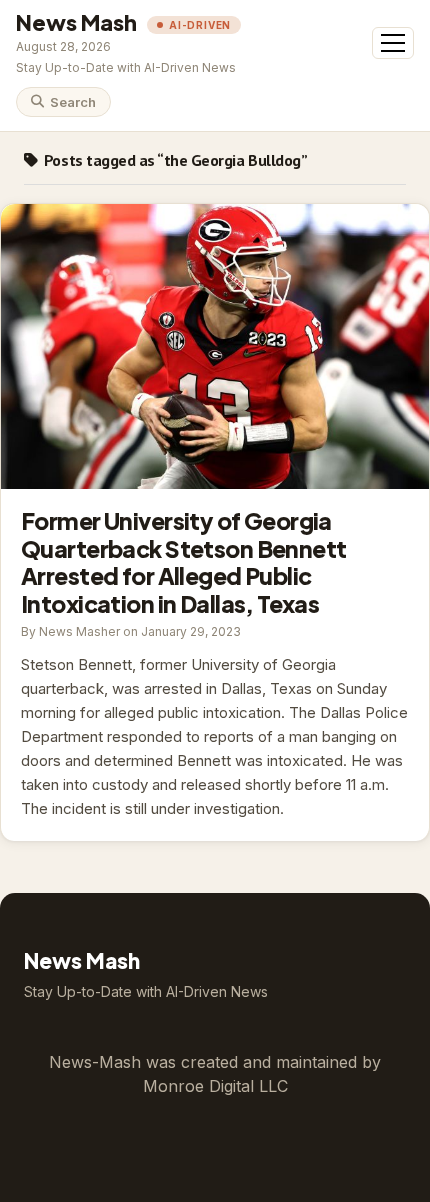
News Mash (76, 22)
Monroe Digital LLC (215, 1086)
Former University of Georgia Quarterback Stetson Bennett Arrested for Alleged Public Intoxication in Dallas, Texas (215, 346)
